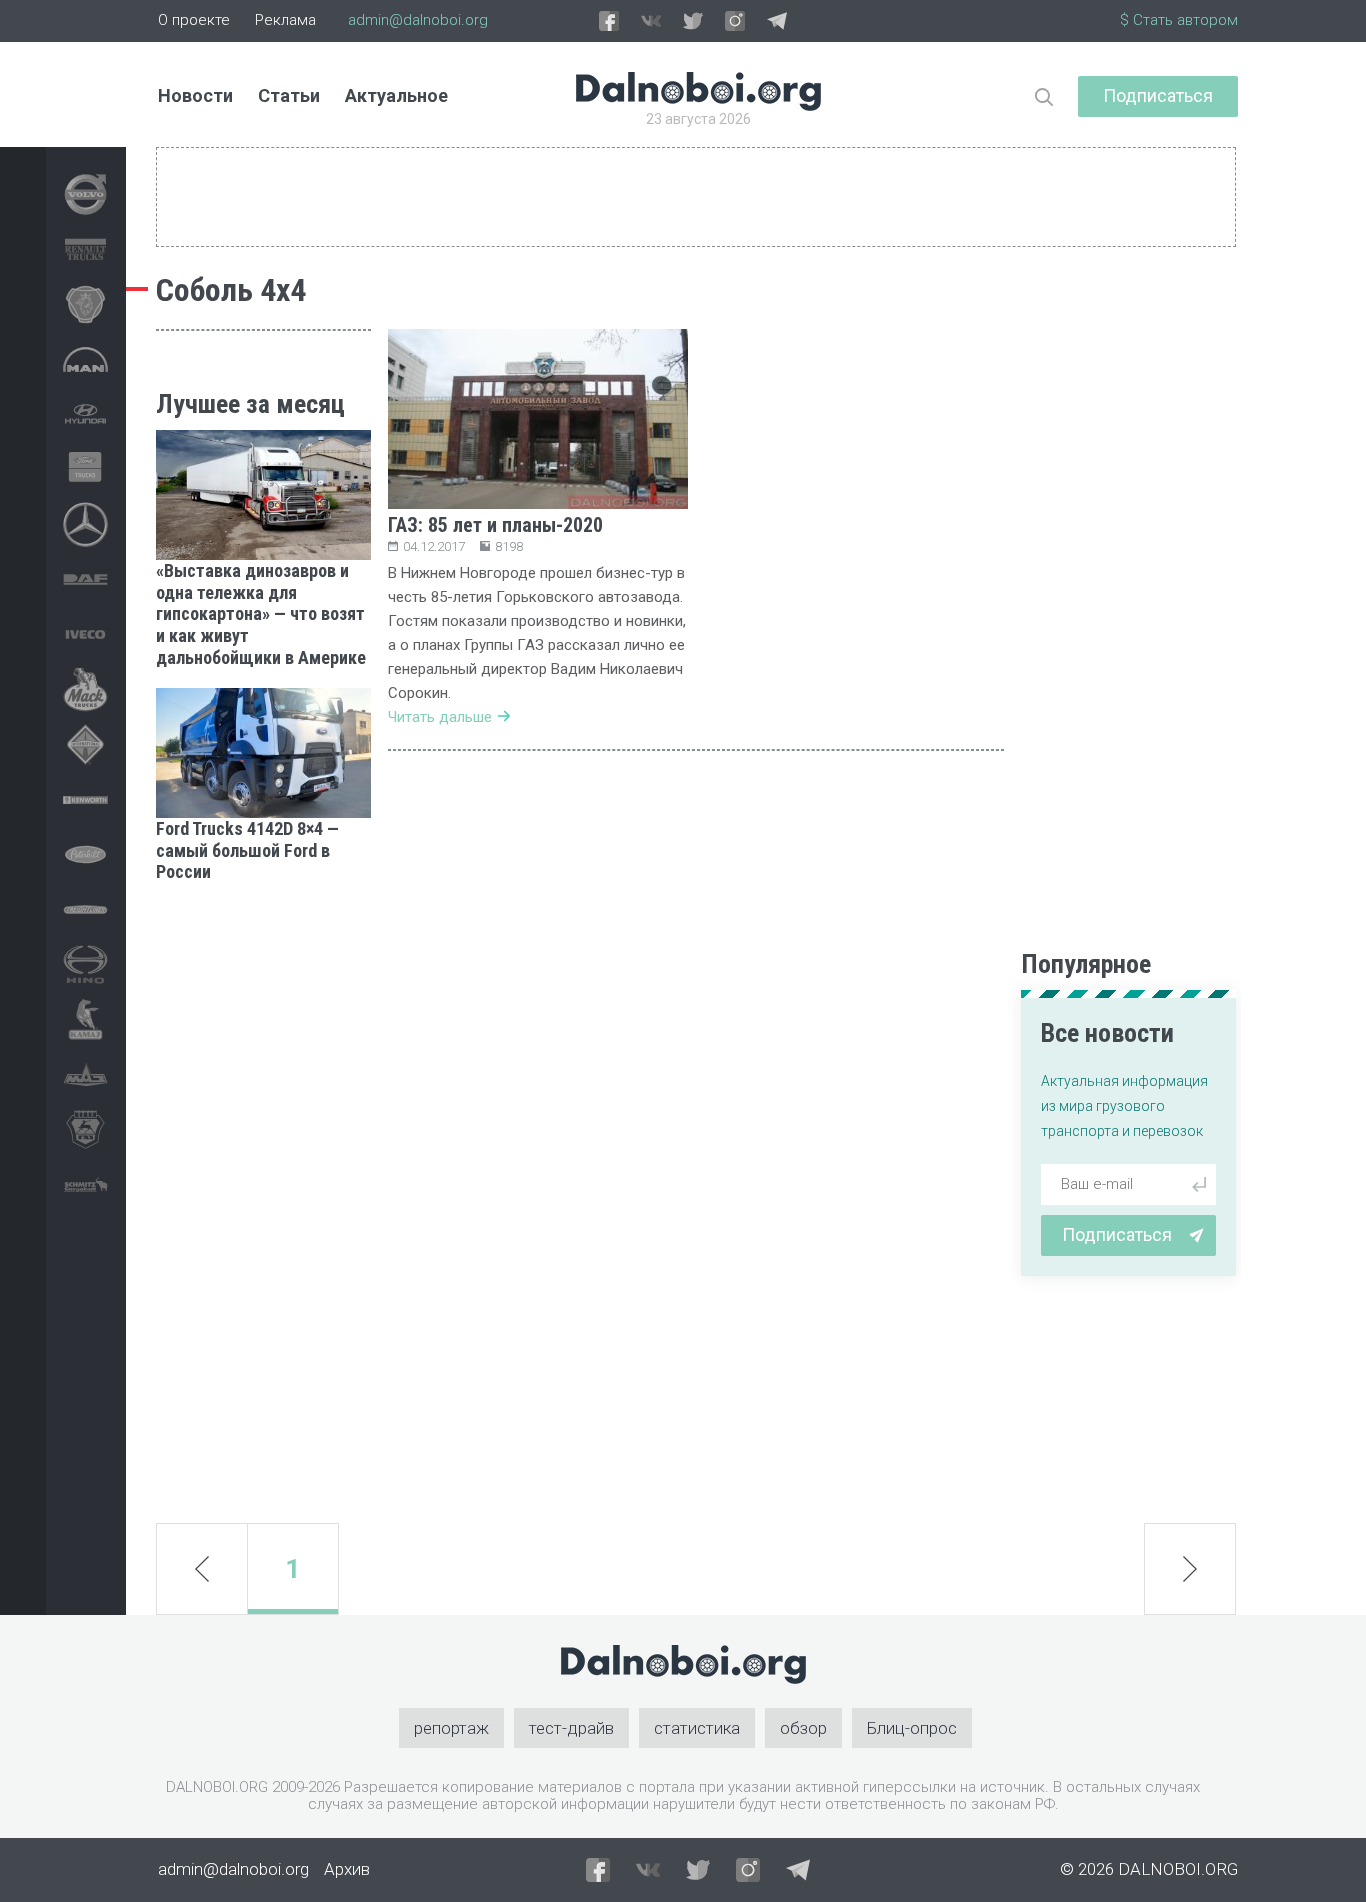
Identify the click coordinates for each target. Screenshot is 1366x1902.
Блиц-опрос (912, 1728)
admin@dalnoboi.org (418, 20)
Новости (195, 95)
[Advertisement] (263, 1203)
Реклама (285, 20)
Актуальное (396, 95)
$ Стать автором (1179, 20)
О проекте (194, 20)
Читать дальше (440, 717)
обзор (803, 1728)
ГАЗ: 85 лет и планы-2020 (495, 525)
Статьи (289, 95)
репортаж (451, 1728)
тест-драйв (571, 1728)
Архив (347, 1869)
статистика (697, 1728)
